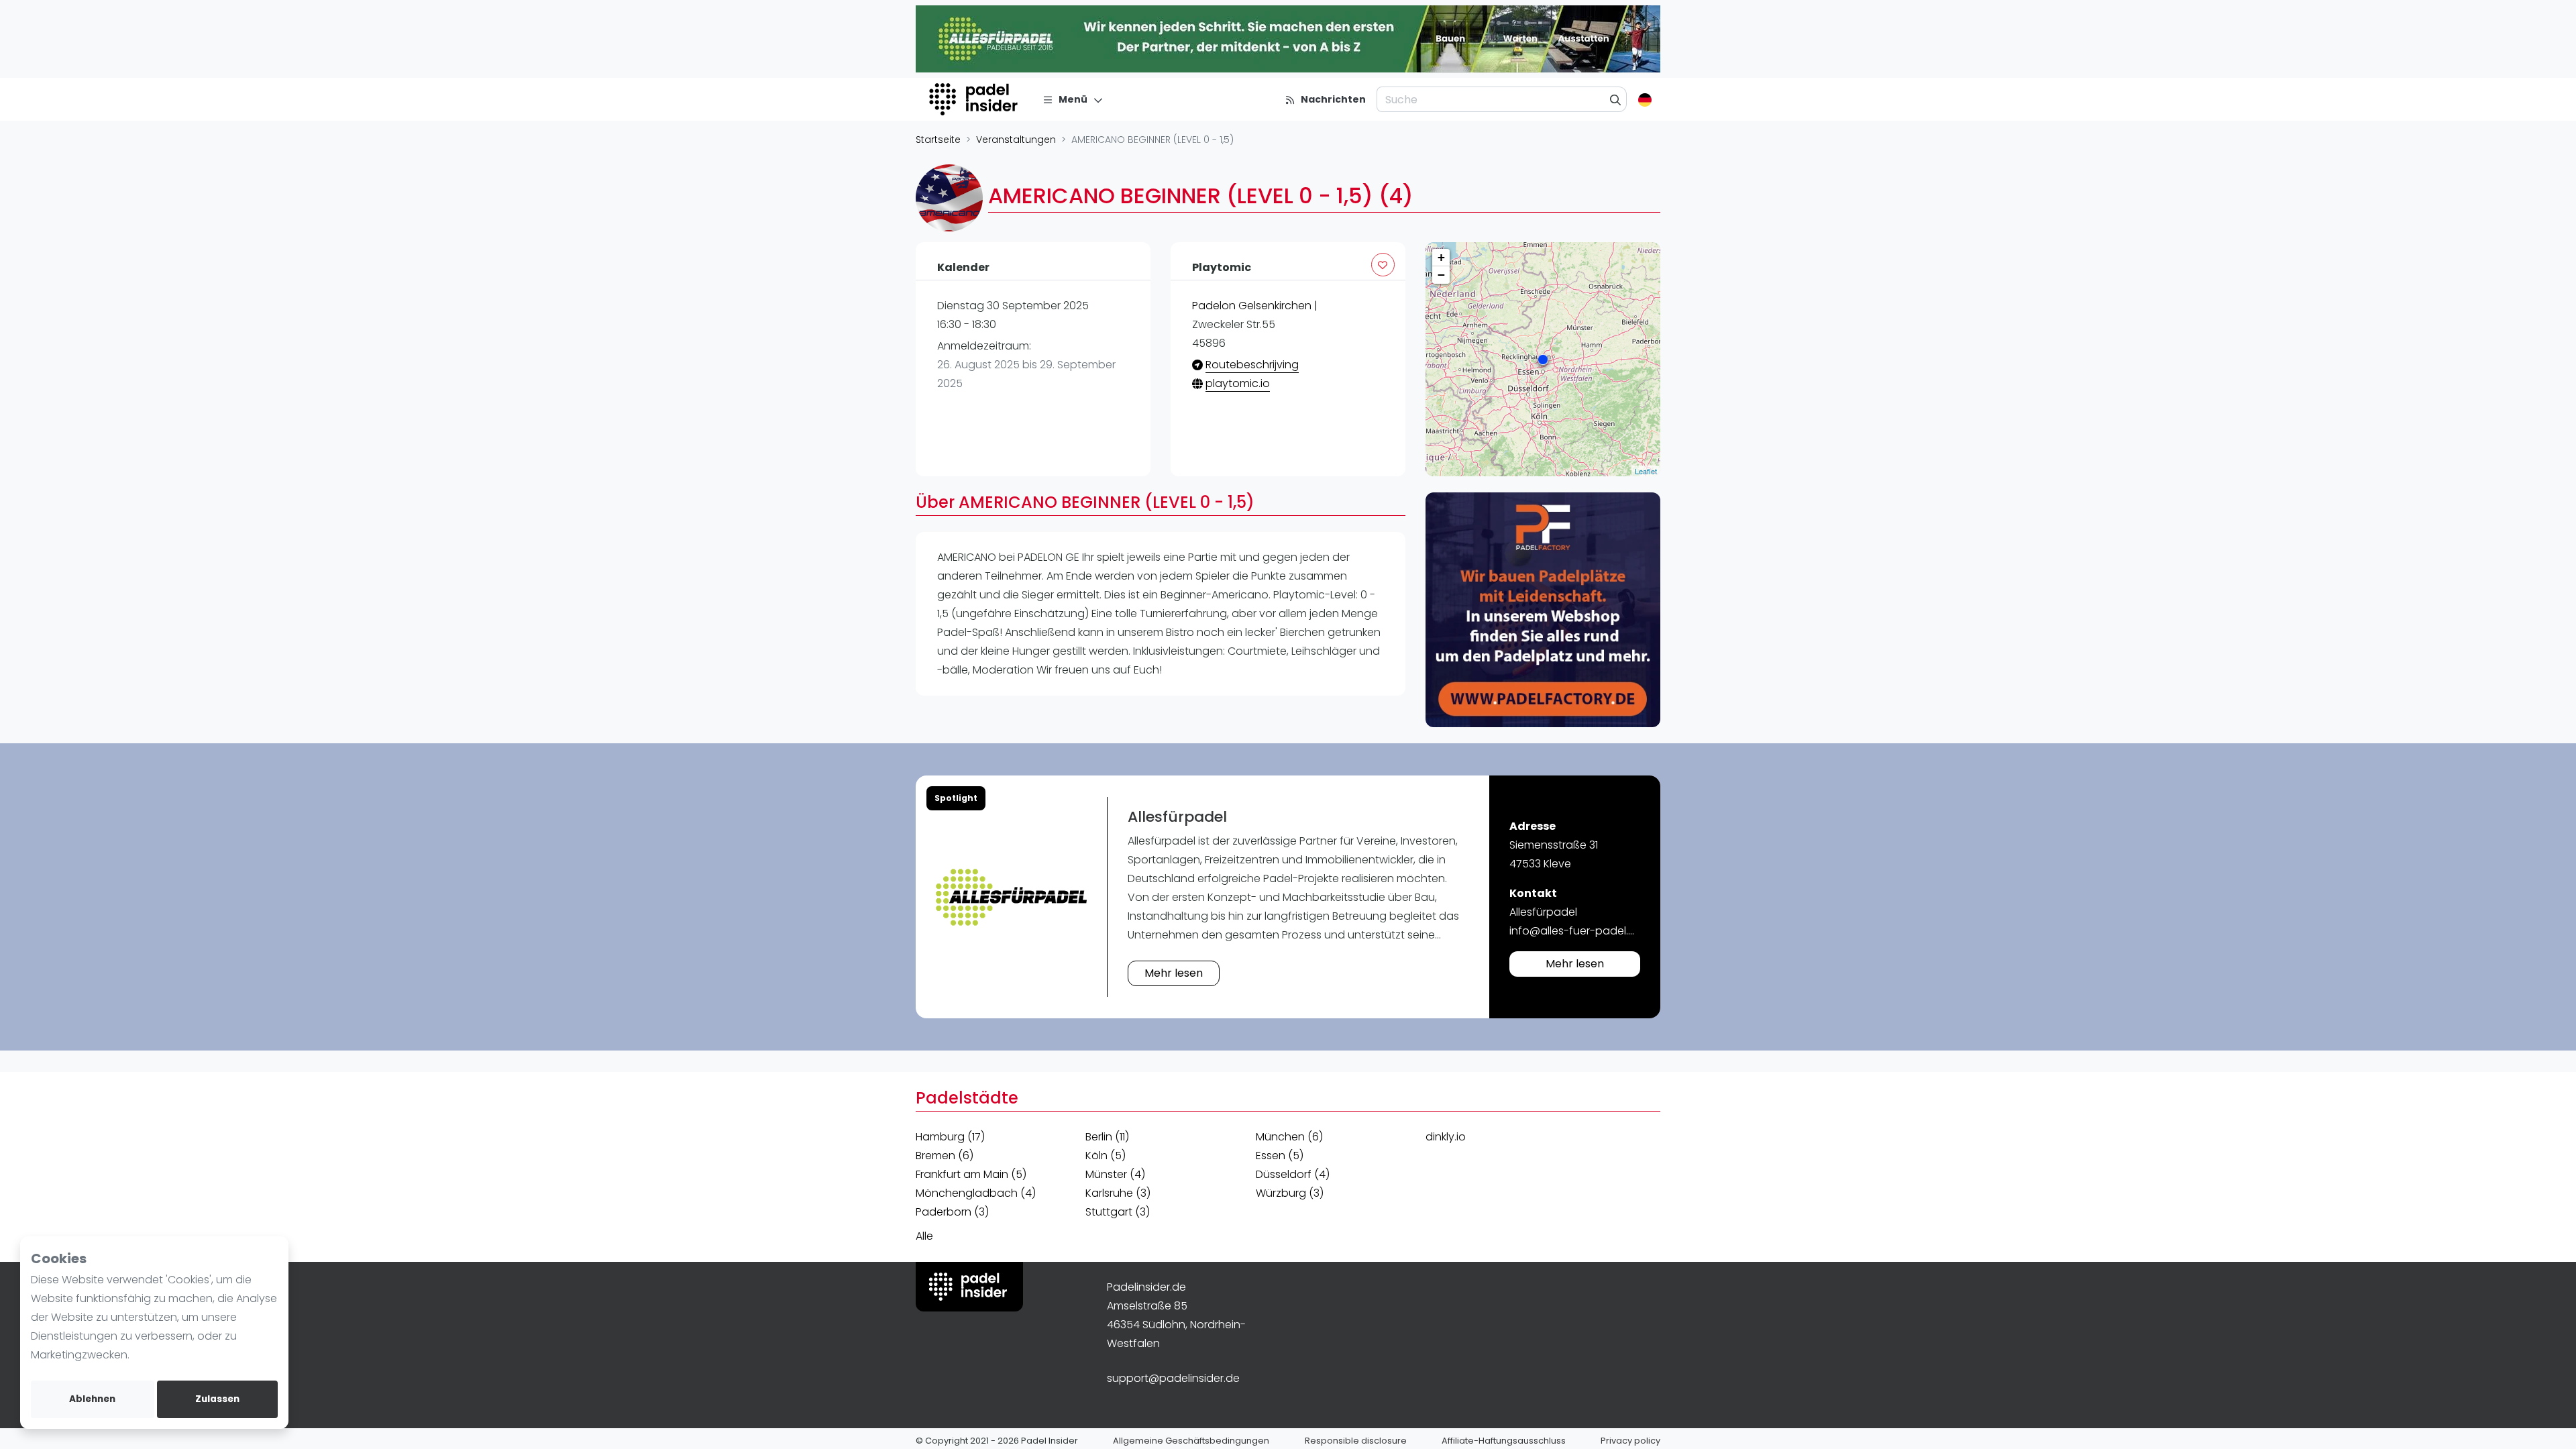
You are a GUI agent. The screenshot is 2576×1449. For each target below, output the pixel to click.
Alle (924, 1236)
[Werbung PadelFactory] (1543, 610)
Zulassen (217, 1399)
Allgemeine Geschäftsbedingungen (1191, 1441)
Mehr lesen (1174, 973)
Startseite (938, 140)
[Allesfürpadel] (1011, 897)
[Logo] (975, 99)
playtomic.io (1238, 383)
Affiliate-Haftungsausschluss (1504, 1441)
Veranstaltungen (1016, 140)
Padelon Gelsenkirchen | (1255, 306)
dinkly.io (1446, 1137)
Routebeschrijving (1252, 365)
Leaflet (1646, 471)
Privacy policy (1630, 1441)
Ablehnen (92, 1399)
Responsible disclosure (1356, 1441)
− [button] (1441, 275)
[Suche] (1616, 99)
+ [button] (1441, 257)
